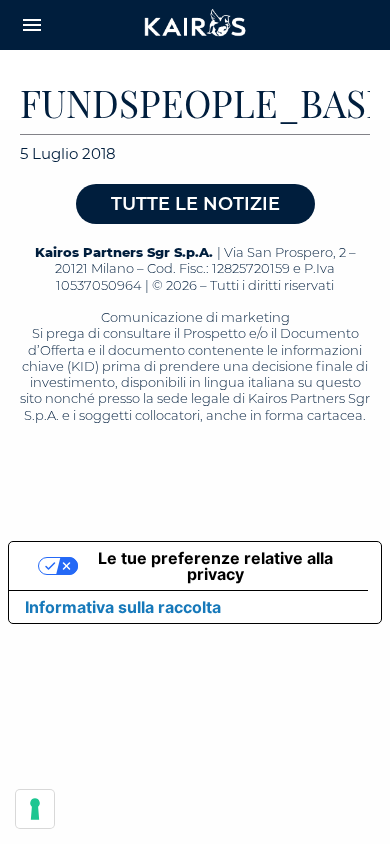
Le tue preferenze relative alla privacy (215, 566)
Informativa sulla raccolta (123, 607)
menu (32, 25)
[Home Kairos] (195, 25)
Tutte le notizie (195, 204)
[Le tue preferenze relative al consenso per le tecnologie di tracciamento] (35, 809)
